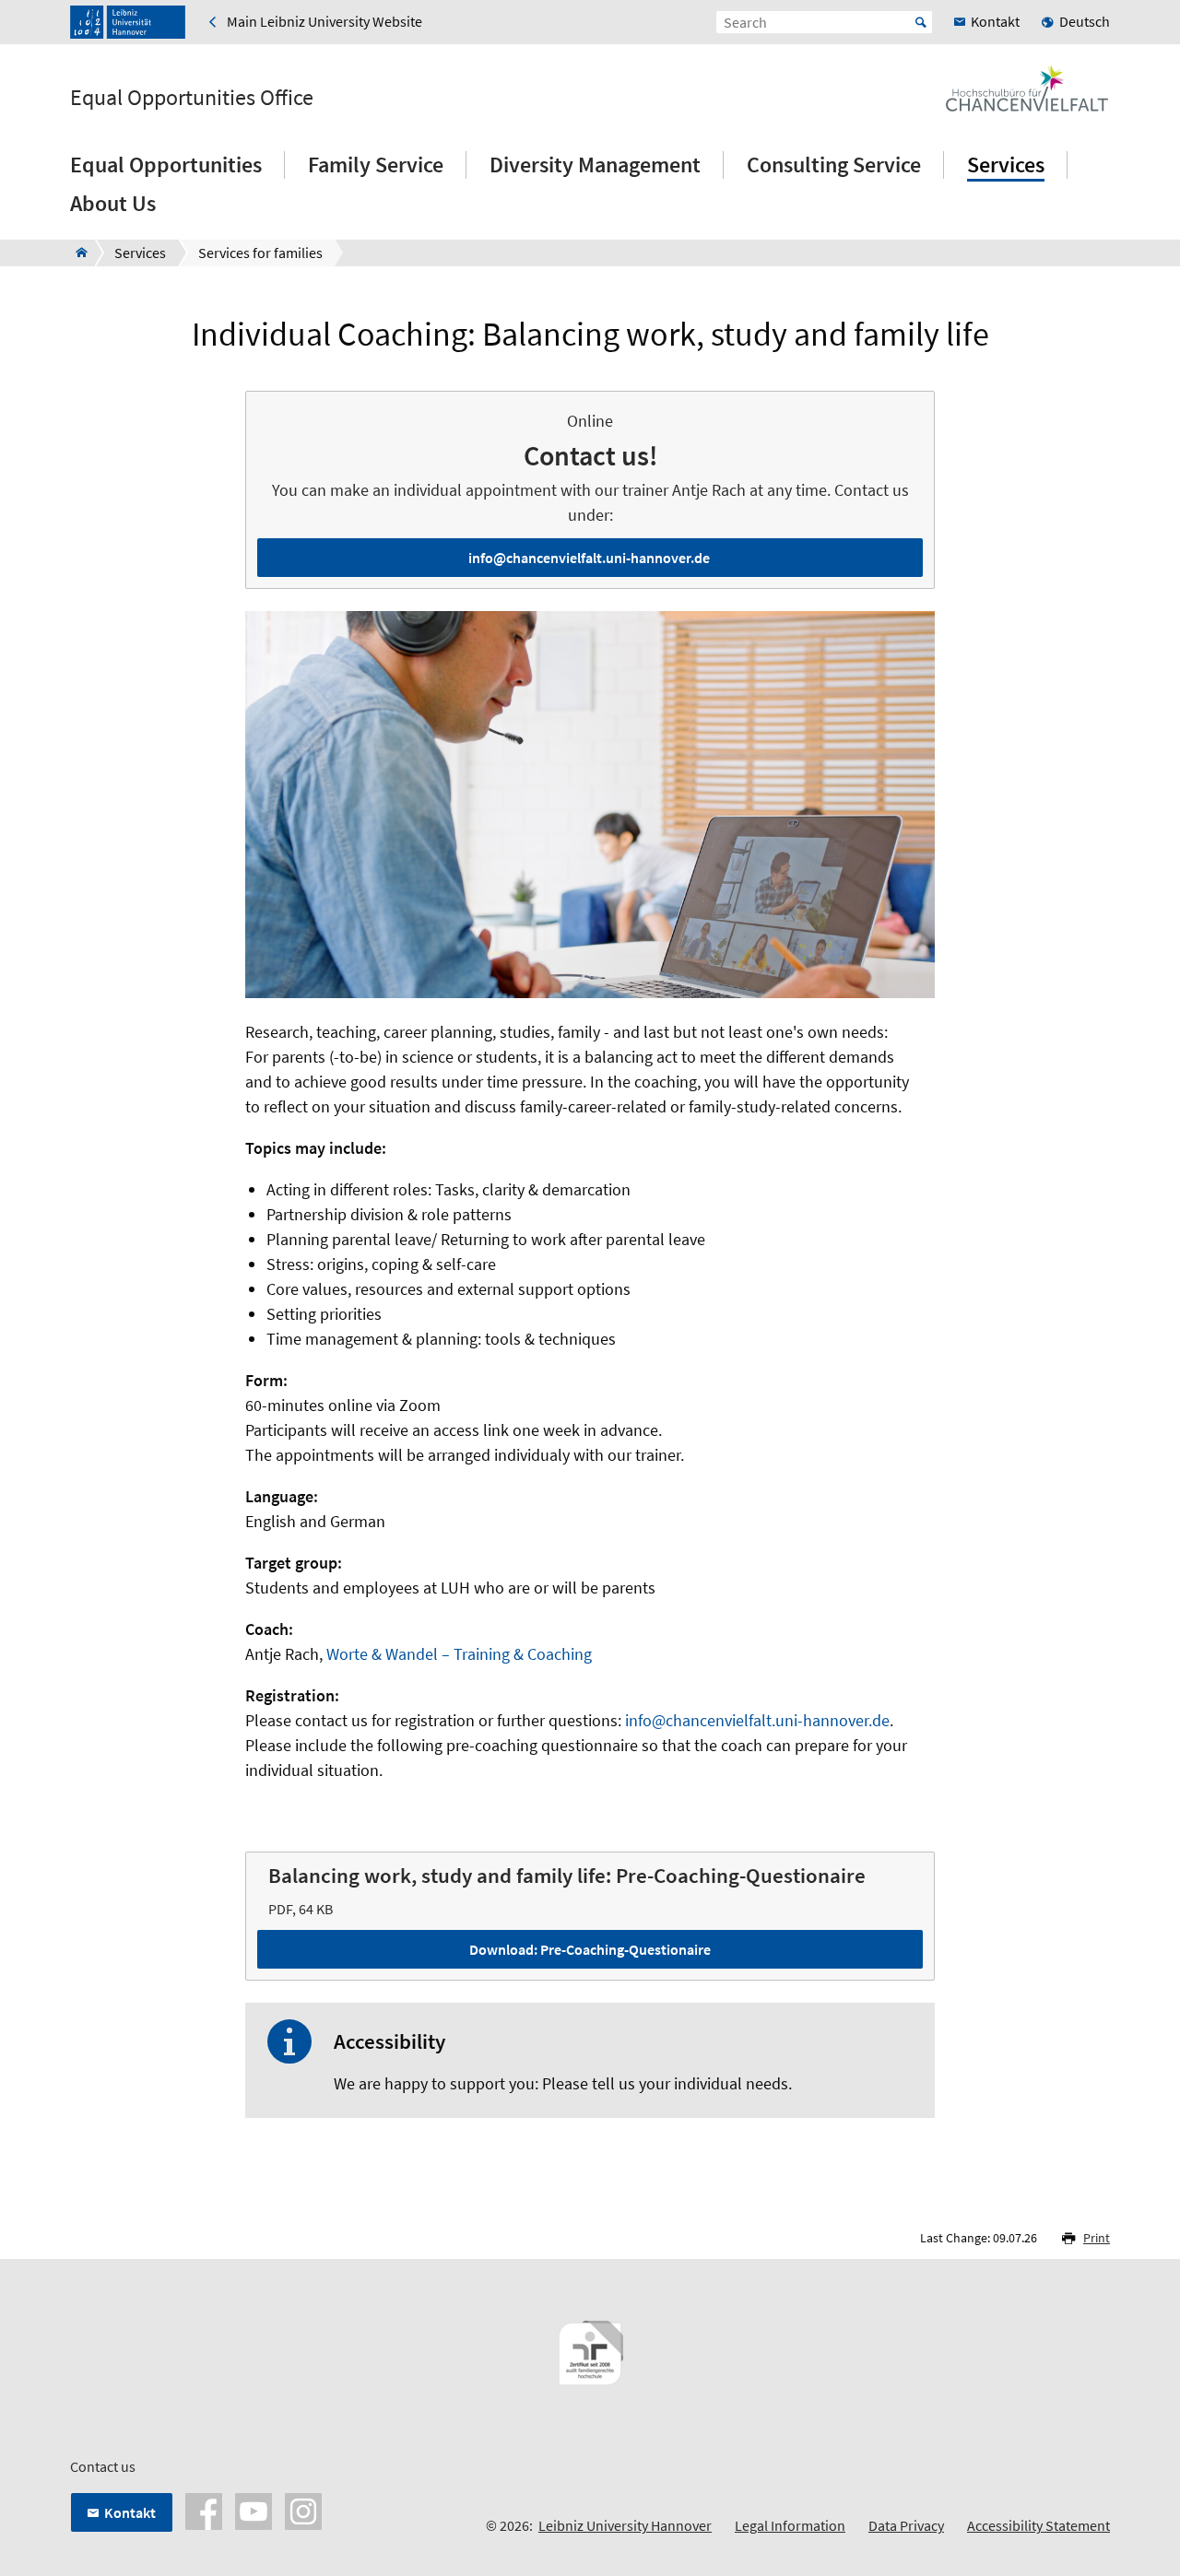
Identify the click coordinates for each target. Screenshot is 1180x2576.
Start (921, 22)
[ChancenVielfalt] (76, 253)
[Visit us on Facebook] (204, 2510)
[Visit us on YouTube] (254, 2510)
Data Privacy (906, 2525)
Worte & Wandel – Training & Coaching (459, 1654)
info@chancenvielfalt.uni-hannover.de (589, 558)
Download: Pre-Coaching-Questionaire (590, 1949)
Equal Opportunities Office (192, 98)
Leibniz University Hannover (625, 2525)
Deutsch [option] (1085, 21)
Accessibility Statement (1038, 2525)
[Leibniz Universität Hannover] (128, 22)
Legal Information (790, 2525)
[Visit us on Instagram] (303, 2510)
